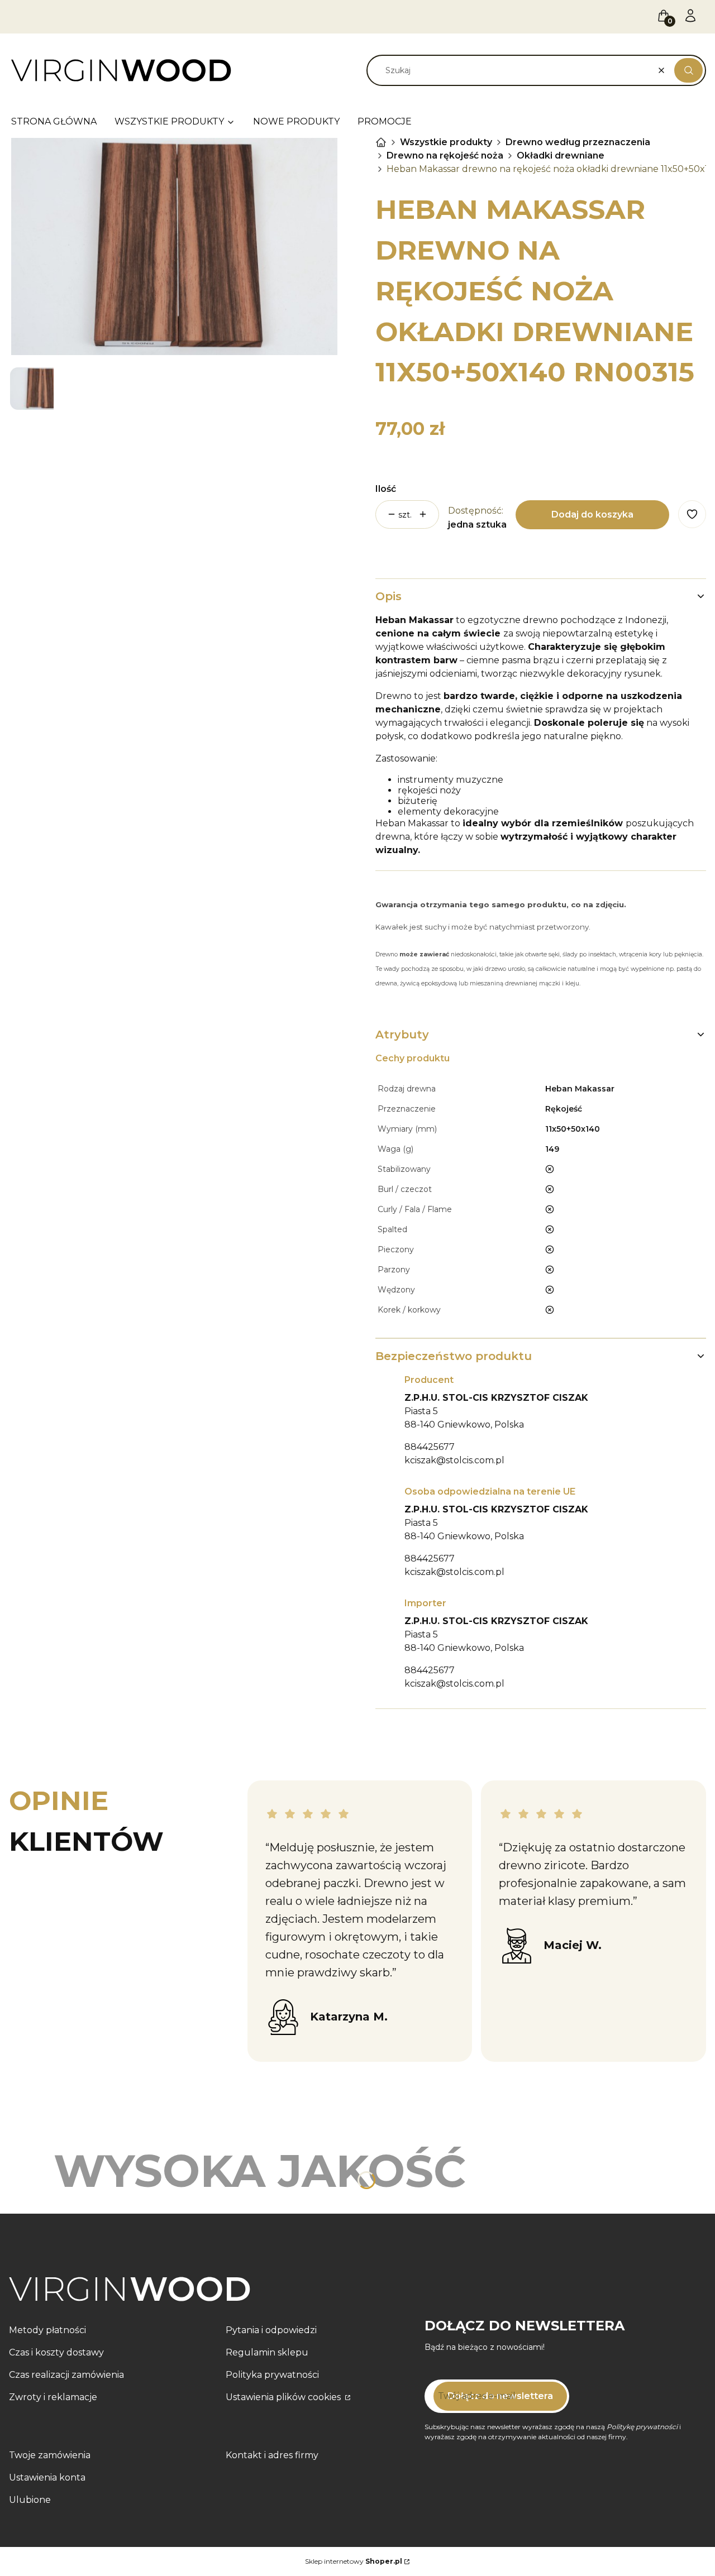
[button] (688, 70)
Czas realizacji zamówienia (66, 2375)
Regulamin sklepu (267, 2352)
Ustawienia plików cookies (284, 2397)
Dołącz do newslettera (500, 2396)
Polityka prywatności (272, 2375)
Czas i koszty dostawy (56, 2352)
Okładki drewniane (561, 155)
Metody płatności (47, 2330)
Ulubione (30, 2500)
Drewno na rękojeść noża (445, 155)
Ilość (386, 489)
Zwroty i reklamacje (53, 2397)
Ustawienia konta (47, 2477)
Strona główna (381, 142)
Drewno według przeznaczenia (578, 142)
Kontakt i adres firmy (272, 2455)
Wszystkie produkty (446, 142)
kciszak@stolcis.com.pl (454, 1460)
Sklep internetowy (354, 2561)
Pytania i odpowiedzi (271, 2330)
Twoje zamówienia (50, 2455)
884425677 (430, 1447)
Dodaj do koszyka (592, 514)
